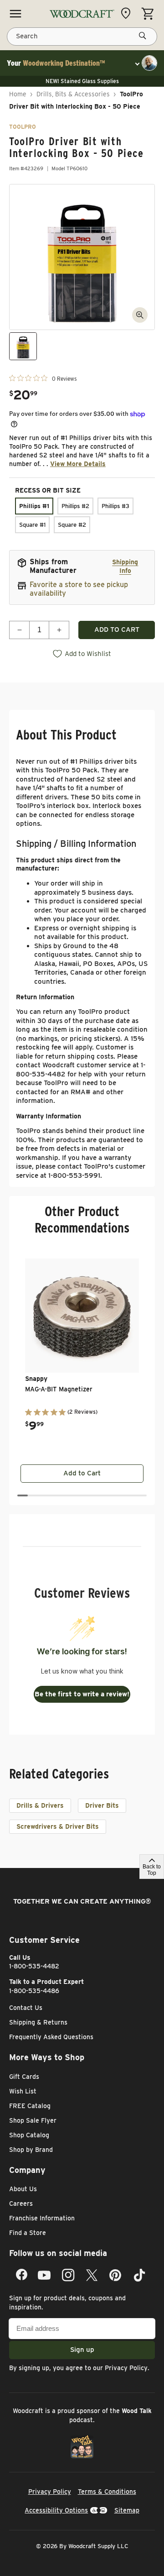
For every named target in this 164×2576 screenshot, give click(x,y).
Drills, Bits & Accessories (73, 94)
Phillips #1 (34, 506)
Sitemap (127, 2510)
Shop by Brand (31, 2150)
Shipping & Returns (38, 2022)
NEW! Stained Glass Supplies (82, 81)
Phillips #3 (115, 506)
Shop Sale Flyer (33, 2120)
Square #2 (72, 525)
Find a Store (28, 2233)
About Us (23, 2189)
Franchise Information (42, 2218)
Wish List (23, 2091)
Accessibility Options (56, 2510)
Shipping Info (125, 566)
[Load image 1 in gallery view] (23, 346)
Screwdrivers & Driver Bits (58, 1826)
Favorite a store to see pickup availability (79, 589)
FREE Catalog (30, 2106)
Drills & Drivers (40, 1805)
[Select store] (128, 13)
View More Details (78, 464)
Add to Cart (82, 1473)
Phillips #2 (75, 506)
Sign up (82, 2350)
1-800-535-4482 (34, 1966)
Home (18, 94)
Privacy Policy (126, 2368)
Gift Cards (24, 2077)
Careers (21, 2204)
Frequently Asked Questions (51, 2037)
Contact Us (26, 2008)
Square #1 (32, 525)
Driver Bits (102, 1805)
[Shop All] (15, 14)
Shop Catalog (29, 2135)
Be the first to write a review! (82, 1694)
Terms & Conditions (107, 2492)
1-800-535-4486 (34, 1991)
